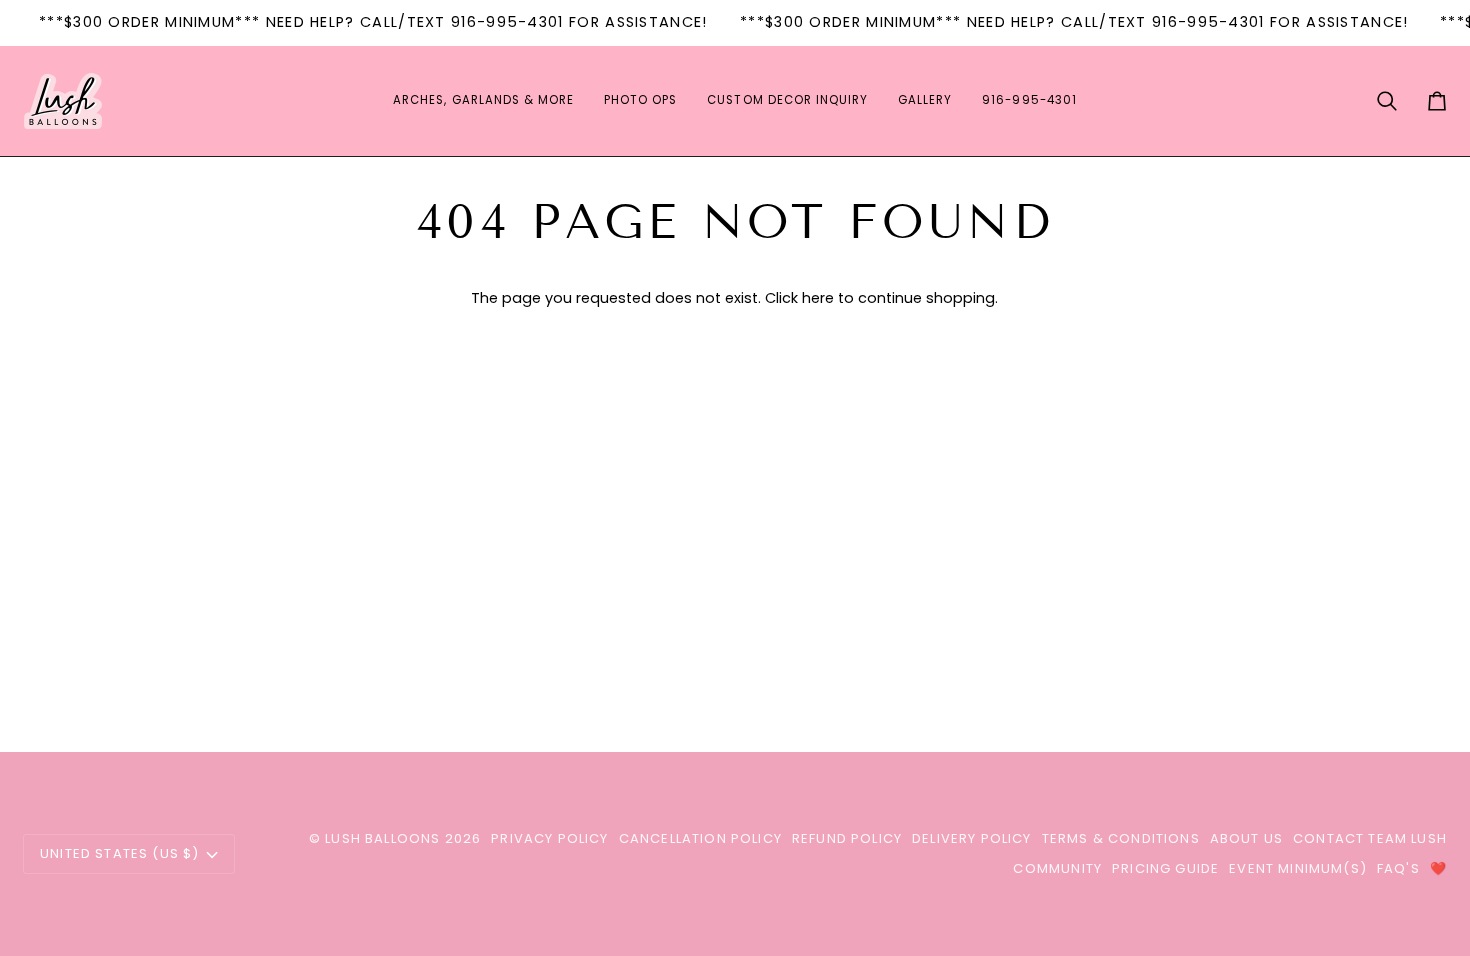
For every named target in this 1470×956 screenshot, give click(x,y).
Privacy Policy (549, 838)
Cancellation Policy (700, 838)
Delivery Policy (972, 838)
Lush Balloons (382, 838)
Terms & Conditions (1121, 838)
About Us (1246, 838)
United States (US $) (119, 853)
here (818, 298)
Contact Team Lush (1370, 838)
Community (1057, 868)
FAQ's (1398, 868)
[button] (483, 101)
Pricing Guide (1165, 868)
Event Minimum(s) (1298, 868)
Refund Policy (847, 838)
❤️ (1438, 868)
